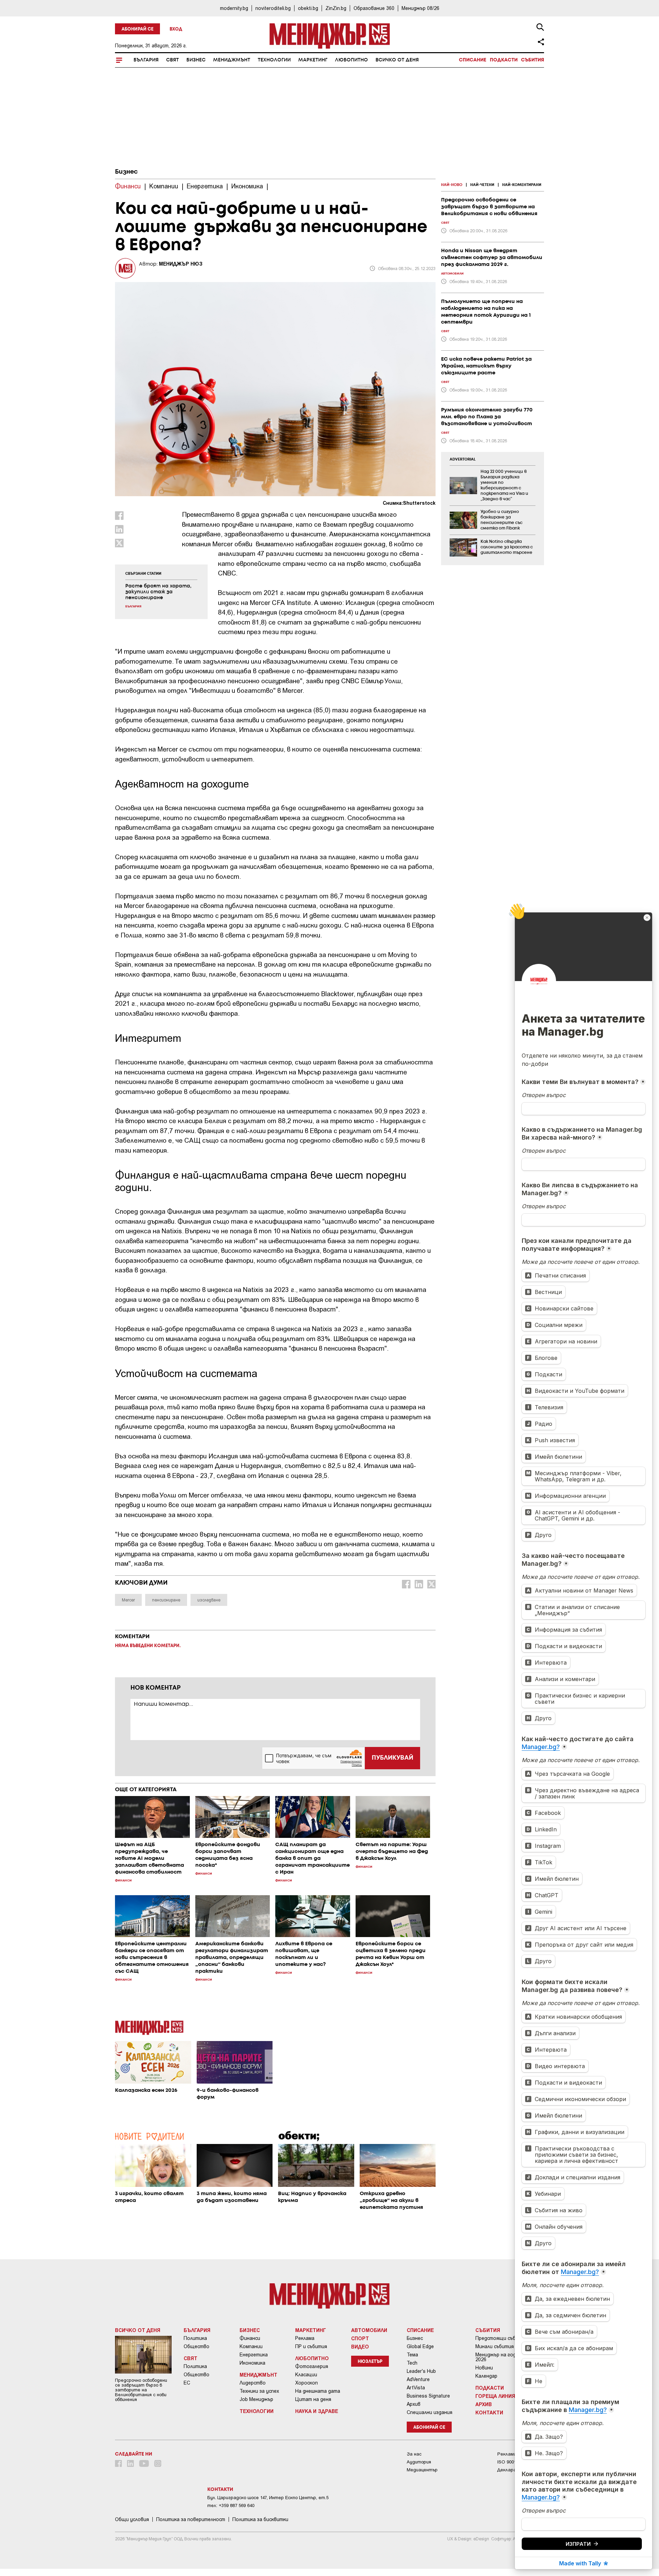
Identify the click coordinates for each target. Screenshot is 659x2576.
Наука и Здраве (317, 2411)
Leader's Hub (421, 2371)
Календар (486, 2376)
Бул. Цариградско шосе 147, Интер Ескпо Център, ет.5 (268, 2498)
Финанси (250, 2338)
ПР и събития (311, 2346)
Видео (360, 2346)
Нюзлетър (370, 2362)
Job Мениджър (256, 2399)
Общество (196, 2346)
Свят (172, 60)
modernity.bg (234, 8)
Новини (484, 2368)
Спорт (360, 2338)
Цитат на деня (313, 2399)
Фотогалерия (312, 2366)
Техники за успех (259, 2391)
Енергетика (254, 2355)
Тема (412, 2355)
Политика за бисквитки (260, 2519)
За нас (414, 2454)
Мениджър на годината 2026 (503, 2357)
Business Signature (428, 2396)
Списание (473, 60)
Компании (251, 2346)
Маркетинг (313, 60)
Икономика (252, 2363)
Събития (533, 60)
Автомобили (369, 2330)
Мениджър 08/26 (420, 8)
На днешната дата (318, 2391)
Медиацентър (422, 2470)
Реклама (305, 2338)
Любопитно (351, 60)
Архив (414, 2404)
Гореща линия (495, 2396)
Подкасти (504, 60)
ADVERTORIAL (463, 459)
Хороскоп (307, 2383)
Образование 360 (374, 8)
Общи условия (132, 2519)
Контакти (489, 2412)
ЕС (187, 2383)
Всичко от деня (397, 60)
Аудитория (419, 2462)
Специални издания (430, 2412)
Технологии (274, 60)
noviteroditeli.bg (273, 8)
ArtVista (416, 2388)
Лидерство (253, 2383)
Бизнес (196, 60)
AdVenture (418, 2379)
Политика (195, 2338)
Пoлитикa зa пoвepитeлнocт (191, 2519)
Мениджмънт (232, 60)
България (146, 60)
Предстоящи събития (501, 2338)
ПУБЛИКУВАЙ (392, 1758)
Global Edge (420, 2346)
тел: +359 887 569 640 (231, 2505)
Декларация (510, 2470)
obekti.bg (308, 8)
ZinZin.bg (336, 8)
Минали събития (495, 2346)
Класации (306, 2375)
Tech (412, 2363)
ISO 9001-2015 (512, 2462)
